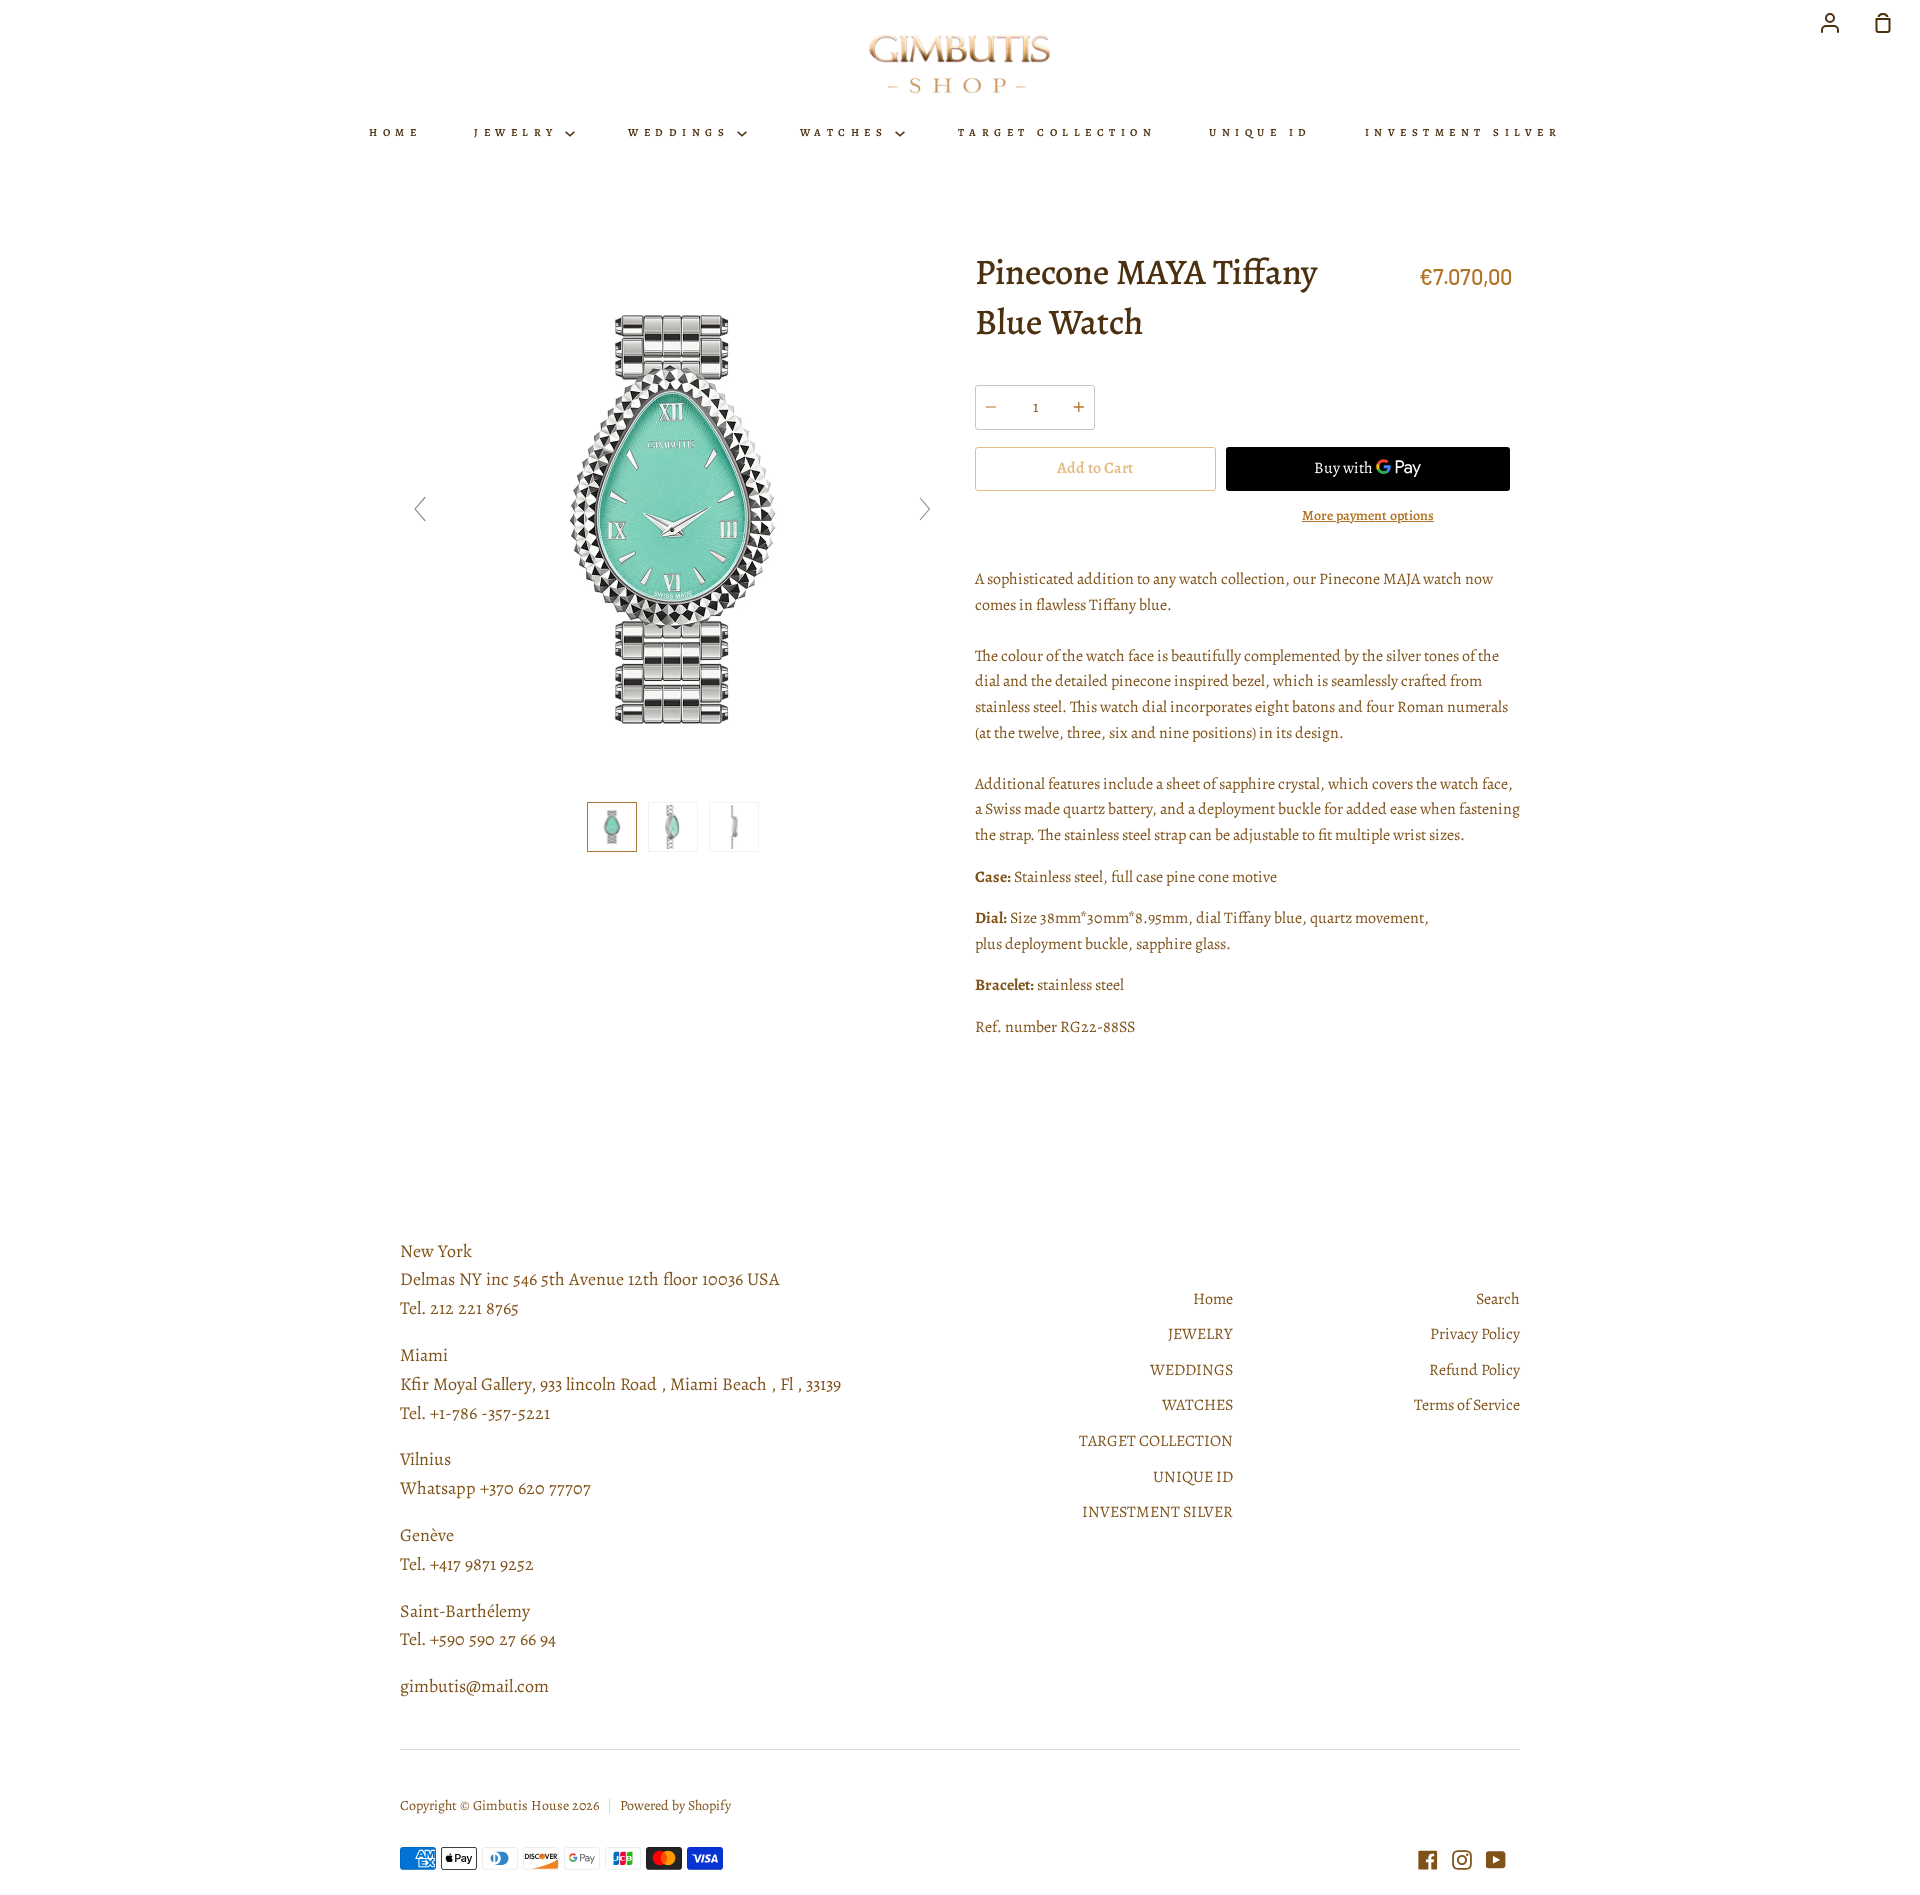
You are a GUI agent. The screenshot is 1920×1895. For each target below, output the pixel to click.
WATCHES (847, 132)
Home (395, 132)
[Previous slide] (420, 509)
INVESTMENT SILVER (1463, 132)
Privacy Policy (1475, 1334)
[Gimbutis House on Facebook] (1428, 1860)
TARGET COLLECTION (1057, 132)
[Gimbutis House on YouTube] (1496, 1860)
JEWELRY (519, 132)
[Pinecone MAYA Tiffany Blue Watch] (612, 827)
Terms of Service (1467, 1405)
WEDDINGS (682, 132)
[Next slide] (925, 509)
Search (1498, 1299)
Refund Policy (1474, 1370)
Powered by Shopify (675, 1805)
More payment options (1368, 515)
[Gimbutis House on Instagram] (1462, 1860)
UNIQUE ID (1260, 132)
